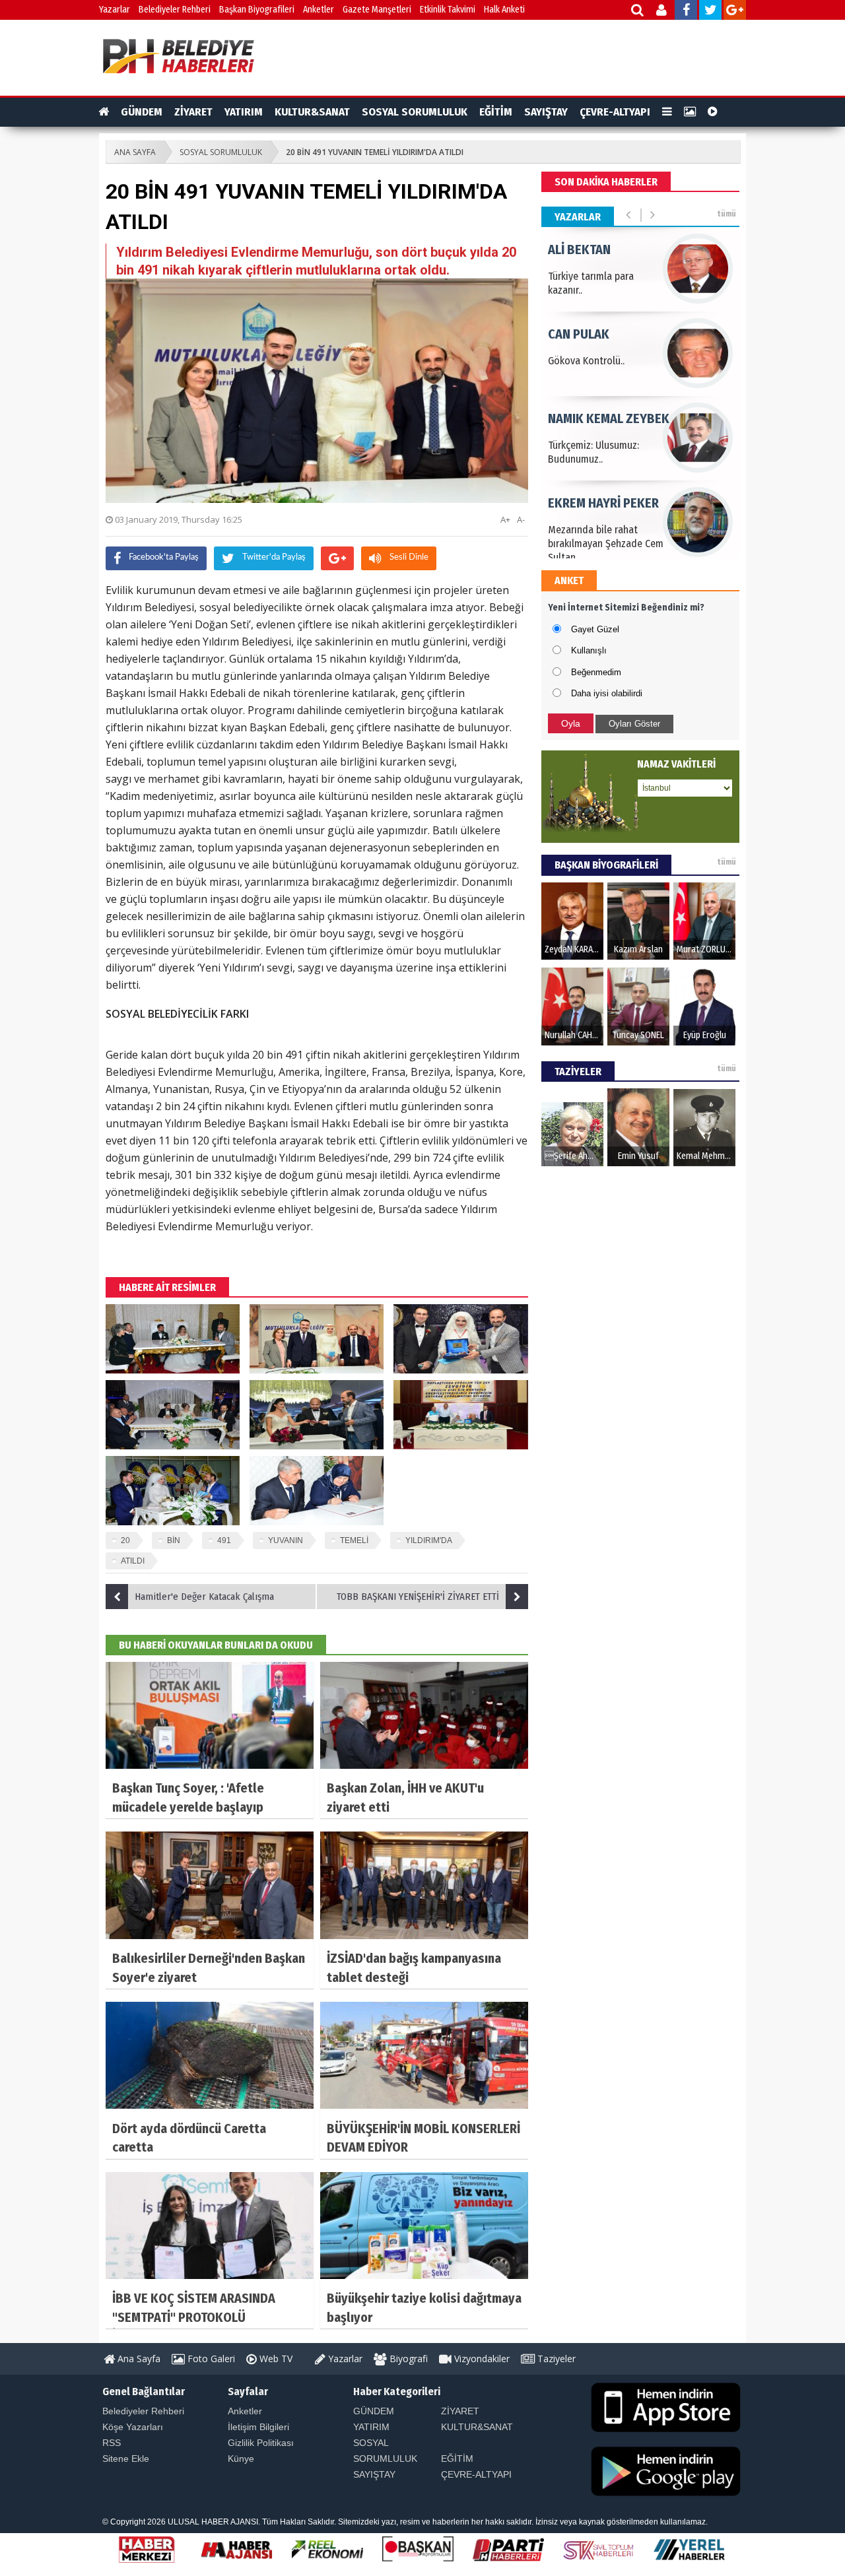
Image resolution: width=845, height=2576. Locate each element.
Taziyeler (555, 2359)
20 (125, 1540)
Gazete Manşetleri (377, 10)
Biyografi (407, 2359)
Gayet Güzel (595, 629)
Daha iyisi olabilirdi (607, 693)
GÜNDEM (142, 112)
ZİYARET (193, 112)
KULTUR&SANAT (312, 112)
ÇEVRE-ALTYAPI (615, 112)
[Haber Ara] (638, 12)
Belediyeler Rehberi (175, 10)
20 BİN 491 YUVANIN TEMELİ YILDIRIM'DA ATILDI (375, 152)
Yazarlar (115, 10)
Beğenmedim (596, 672)
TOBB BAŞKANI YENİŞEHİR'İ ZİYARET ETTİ (418, 1597)
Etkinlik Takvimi (448, 10)
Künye (241, 2459)
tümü (727, 214)
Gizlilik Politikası (261, 2443)
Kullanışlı (589, 650)
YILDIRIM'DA (429, 1540)
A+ (505, 519)
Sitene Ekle (126, 2459)
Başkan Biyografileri (257, 10)
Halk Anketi (504, 10)
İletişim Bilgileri (258, 2427)
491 (224, 1540)
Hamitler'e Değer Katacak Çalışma (204, 1597)
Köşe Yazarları (133, 2427)
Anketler (319, 10)
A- (521, 519)
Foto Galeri (210, 2359)
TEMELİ (354, 1540)
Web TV (275, 2359)
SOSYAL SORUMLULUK (415, 112)
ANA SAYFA (135, 152)
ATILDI (133, 1561)
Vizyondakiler (481, 2359)
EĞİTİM (496, 112)
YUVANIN (286, 1540)
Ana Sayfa (138, 2359)
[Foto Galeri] (690, 112)
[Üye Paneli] (662, 12)
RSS (112, 2443)
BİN (174, 1540)
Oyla (571, 723)
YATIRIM (244, 112)
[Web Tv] (713, 112)
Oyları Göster (634, 724)
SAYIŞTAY (546, 112)
